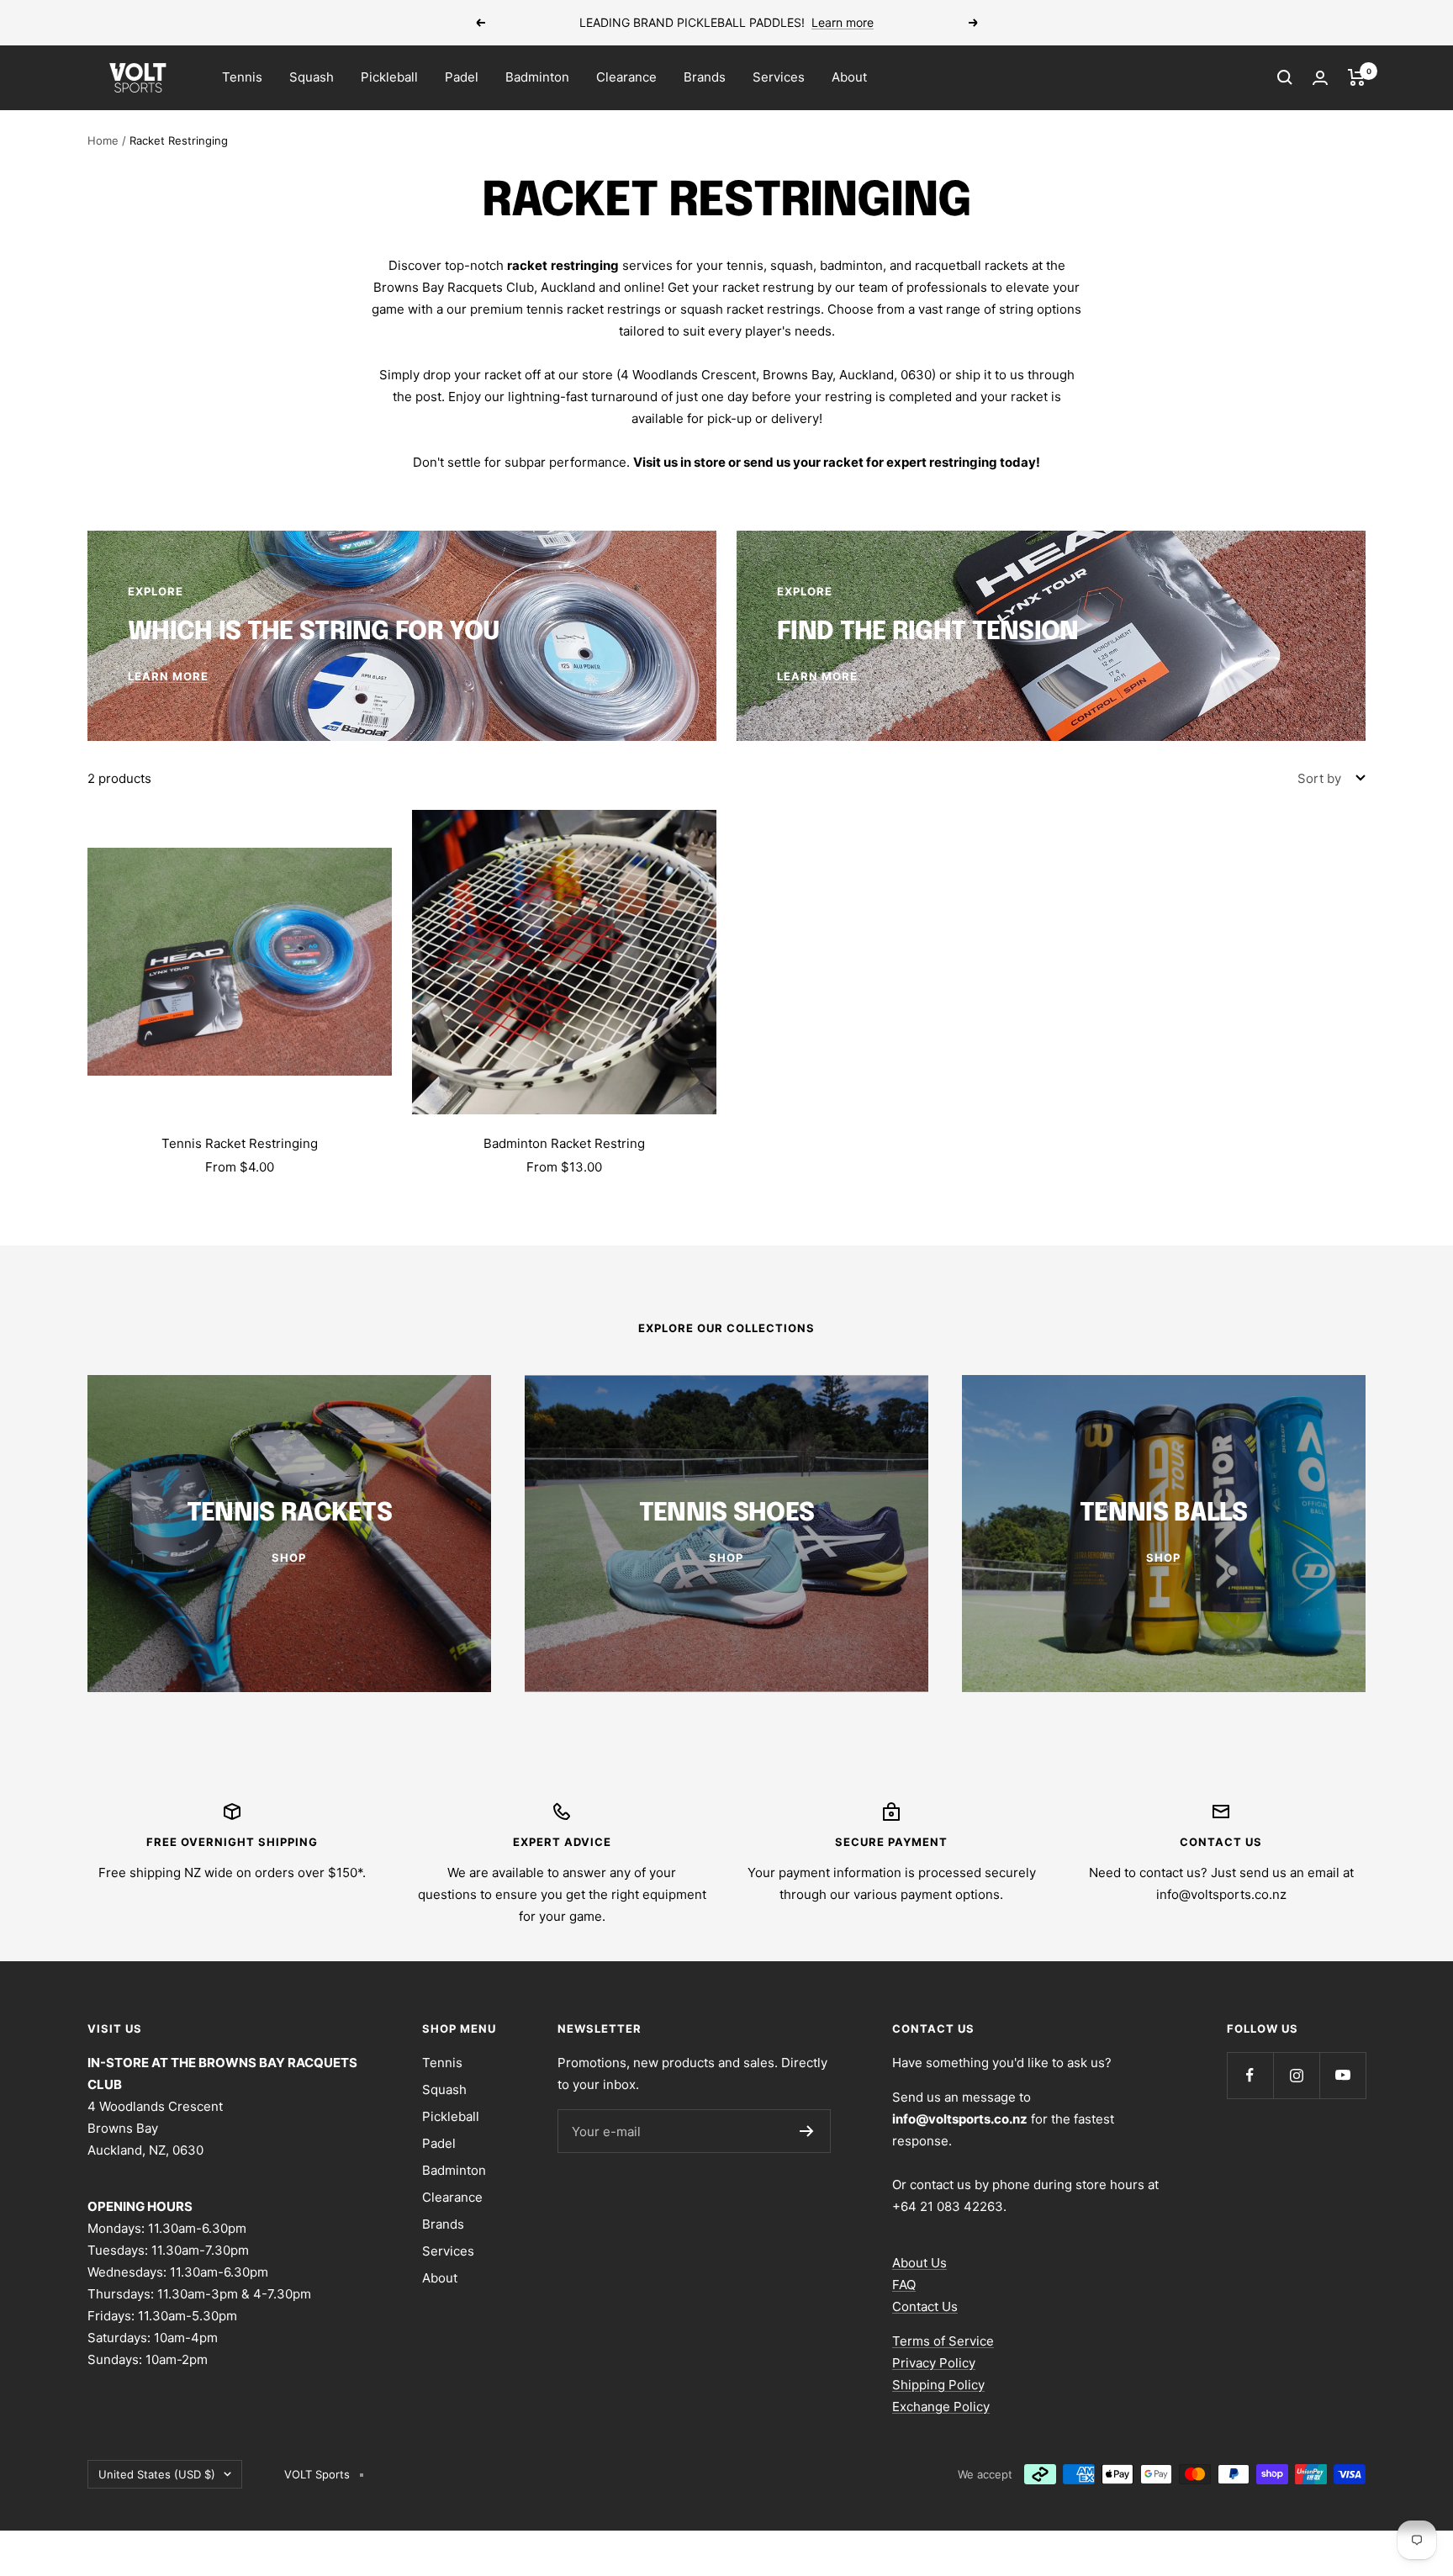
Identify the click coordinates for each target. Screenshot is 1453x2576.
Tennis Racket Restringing (240, 1143)
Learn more (843, 22)
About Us (919, 2263)
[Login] (1320, 78)
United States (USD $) (157, 2474)
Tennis (242, 77)
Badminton (537, 77)
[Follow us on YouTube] (1342, 2075)
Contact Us (925, 2306)
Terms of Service (943, 2341)
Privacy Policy (934, 2363)
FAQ (904, 2285)
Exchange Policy (941, 2407)
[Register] (807, 2131)
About (849, 77)
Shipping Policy (938, 2385)
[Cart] (1357, 77)
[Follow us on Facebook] (1250, 2075)
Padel (462, 77)
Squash (312, 77)
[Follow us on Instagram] (1296, 2075)
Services (779, 77)
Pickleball (389, 77)
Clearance (626, 77)
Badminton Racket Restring (564, 1143)
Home (103, 140)
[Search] (1285, 77)
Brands (705, 77)
